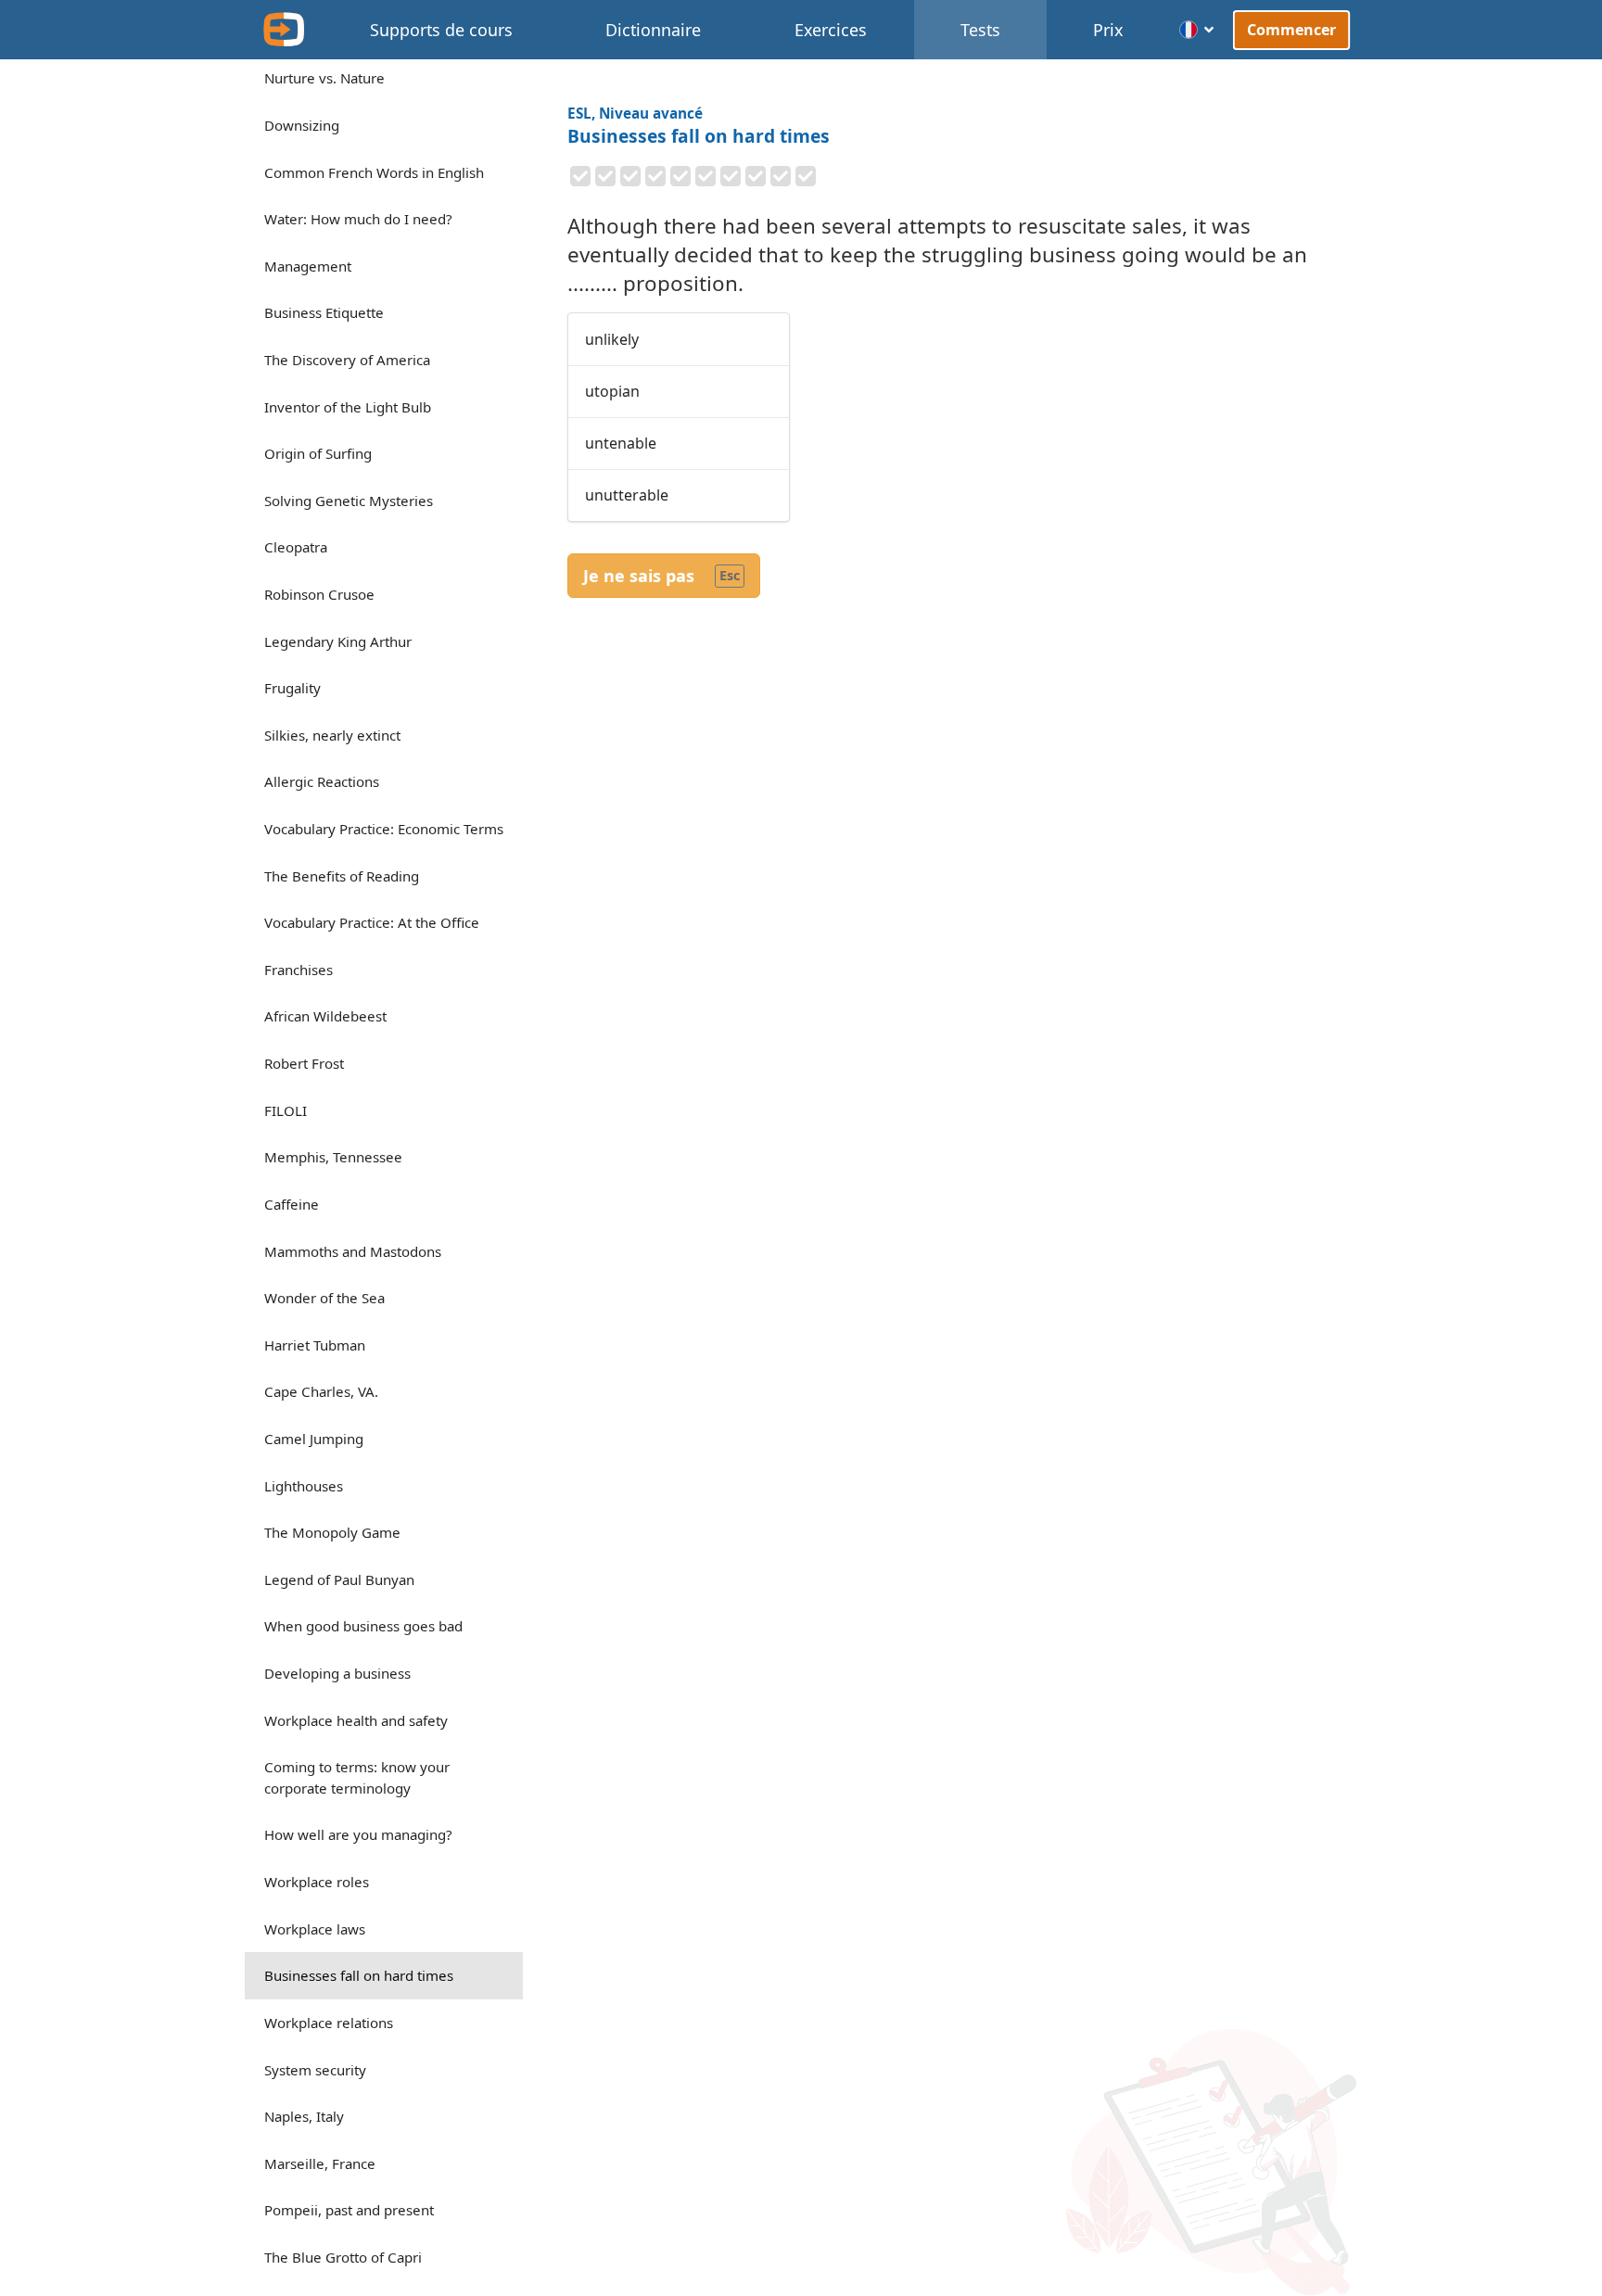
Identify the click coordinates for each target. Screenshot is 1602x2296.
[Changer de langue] (1197, 30)
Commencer (1292, 29)
